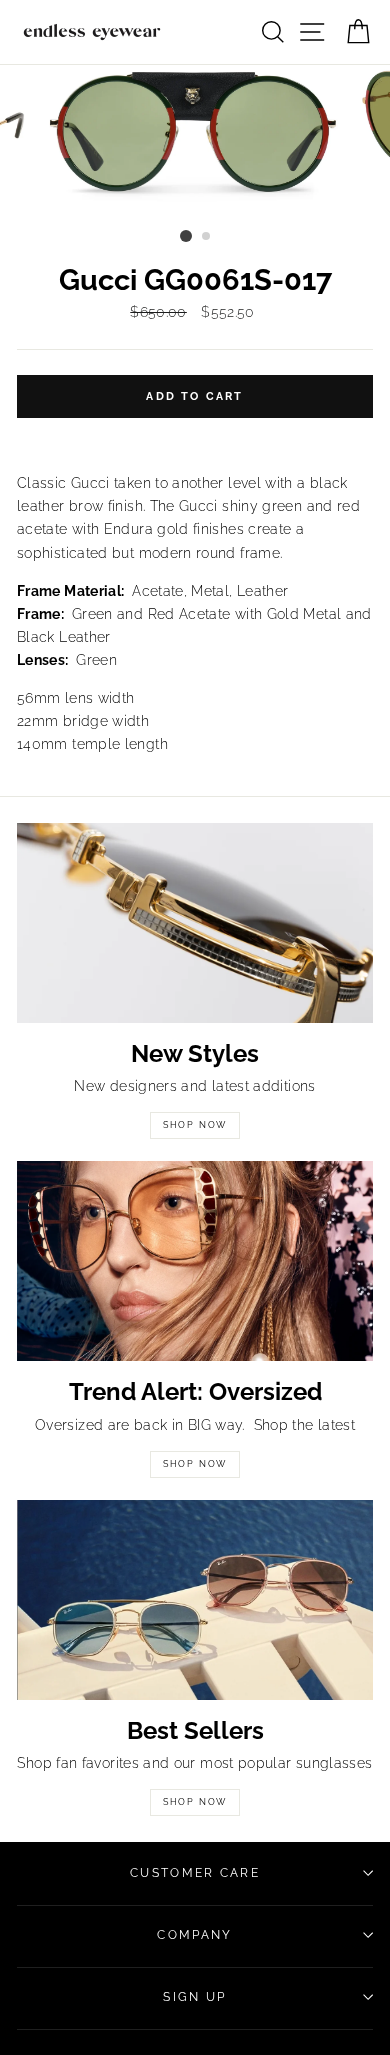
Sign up (194, 1997)
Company (194, 1935)
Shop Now (195, 1125)
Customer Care (195, 1873)
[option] (195, 143)
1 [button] (186, 236)
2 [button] (207, 237)
